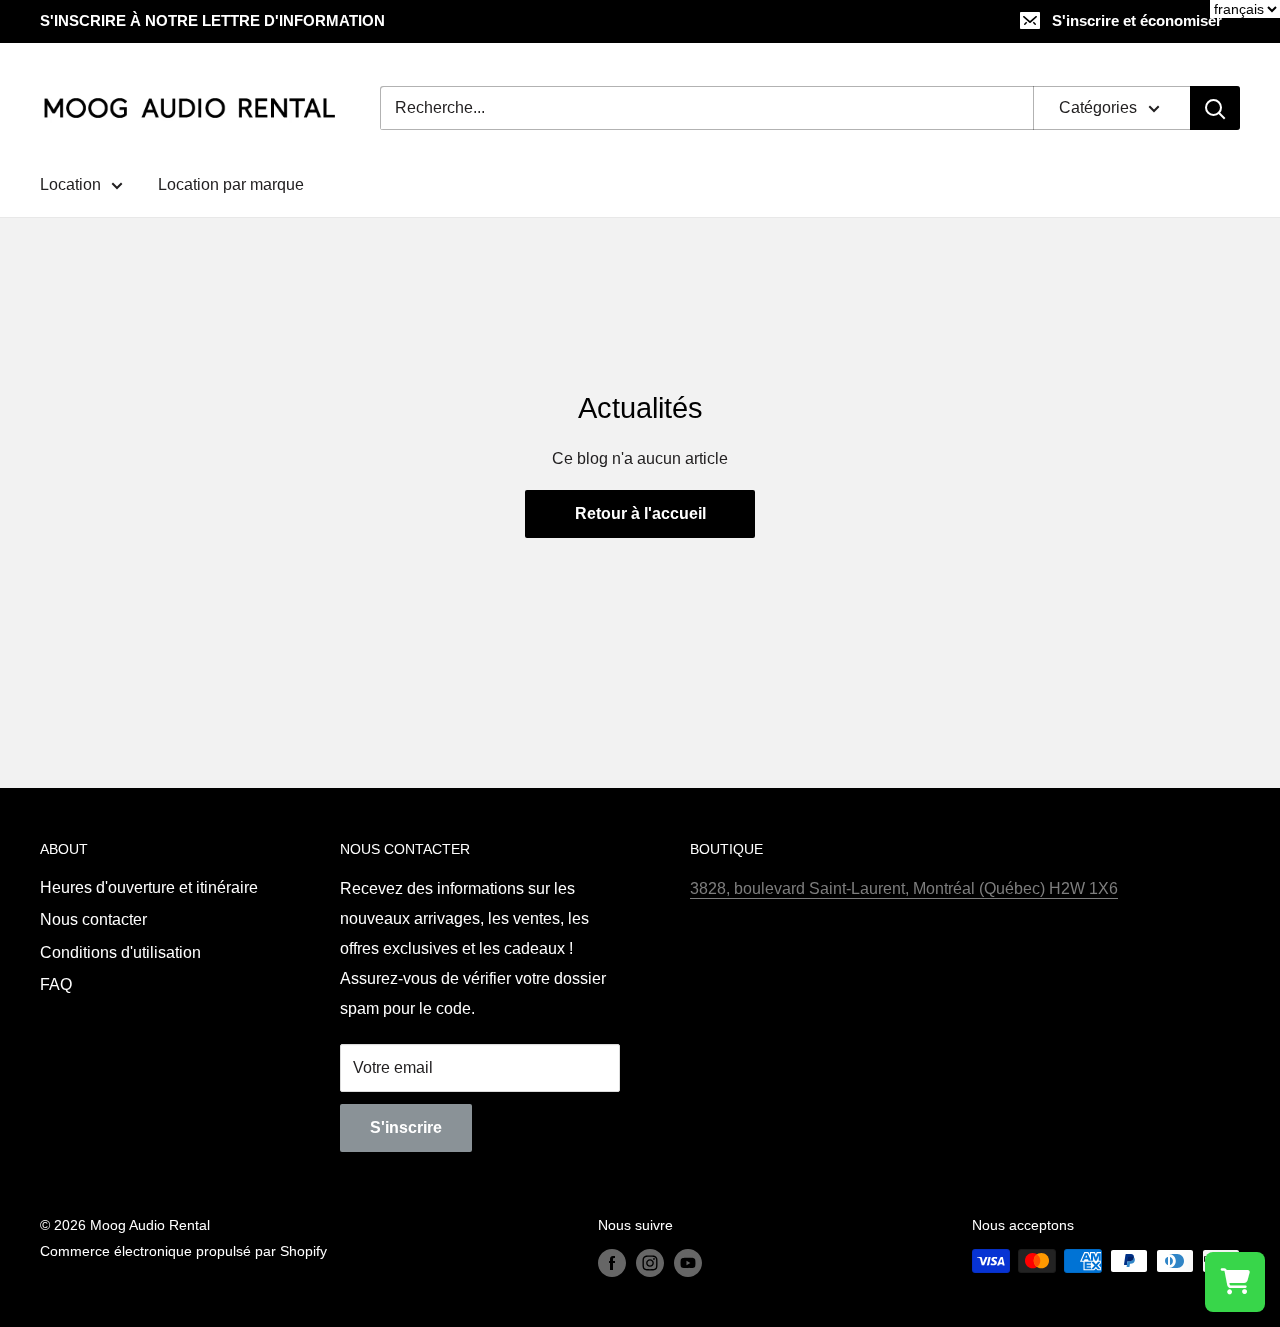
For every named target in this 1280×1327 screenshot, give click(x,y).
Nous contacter (93, 919)
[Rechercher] (1215, 108)
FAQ (56, 984)
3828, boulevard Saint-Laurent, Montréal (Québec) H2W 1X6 (904, 888)
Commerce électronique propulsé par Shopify (183, 1251)
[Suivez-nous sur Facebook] (612, 1263)
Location (70, 184)
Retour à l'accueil (640, 513)
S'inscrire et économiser (1137, 20)
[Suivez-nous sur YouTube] (688, 1263)
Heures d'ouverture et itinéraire (149, 887)
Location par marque (231, 184)
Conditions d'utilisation (120, 952)
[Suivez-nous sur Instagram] (650, 1263)
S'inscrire (406, 1127)
